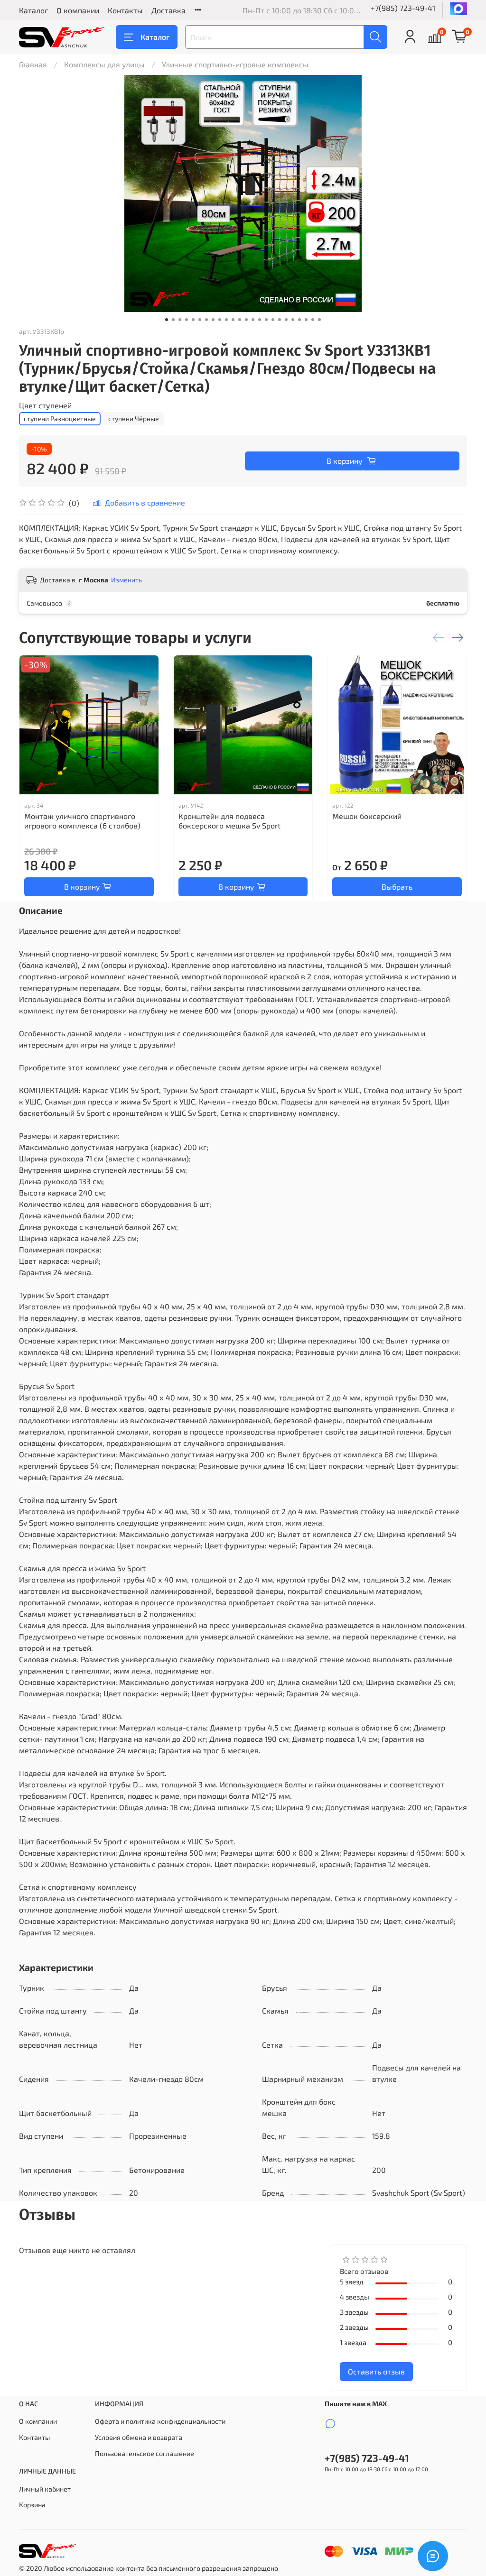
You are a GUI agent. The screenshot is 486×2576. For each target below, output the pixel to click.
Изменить (126, 580)
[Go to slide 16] (266, 320)
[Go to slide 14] (253, 320)
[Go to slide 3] (180, 320)
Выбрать (397, 887)
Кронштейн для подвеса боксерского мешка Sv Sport (229, 821)
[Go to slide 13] (246, 320)
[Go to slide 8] (213, 320)
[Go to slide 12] (240, 320)
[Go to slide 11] (233, 320)
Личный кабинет (45, 2489)
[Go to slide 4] (187, 320)
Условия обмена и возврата (139, 2437)
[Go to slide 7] (206, 320)
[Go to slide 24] (319, 320)
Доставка (168, 10)
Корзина (32, 2505)
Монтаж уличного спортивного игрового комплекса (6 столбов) (82, 821)
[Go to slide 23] (313, 320)
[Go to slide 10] (226, 320)
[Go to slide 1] (167, 320)
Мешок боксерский (367, 816)
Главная (33, 64)
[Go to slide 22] (306, 320)
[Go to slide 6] (200, 320)
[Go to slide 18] (280, 320)
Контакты (125, 10)
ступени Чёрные (134, 419)
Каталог (33, 10)
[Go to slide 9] (220, 320)
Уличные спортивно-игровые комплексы (235, 64)
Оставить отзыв (376, 2371)
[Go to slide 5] (193, 320)
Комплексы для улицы (104, 64)
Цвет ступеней (45, 405)
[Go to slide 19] (286, 320)
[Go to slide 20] (293, 320)
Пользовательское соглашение (145, 2453)
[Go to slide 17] (273, 320)
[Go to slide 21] (299, 320)
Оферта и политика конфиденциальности (160, 2421)
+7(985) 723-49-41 (403, 8)
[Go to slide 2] (173, 320)
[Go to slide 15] (260, 320)
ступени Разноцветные (60, 419)
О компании (78, 10)
